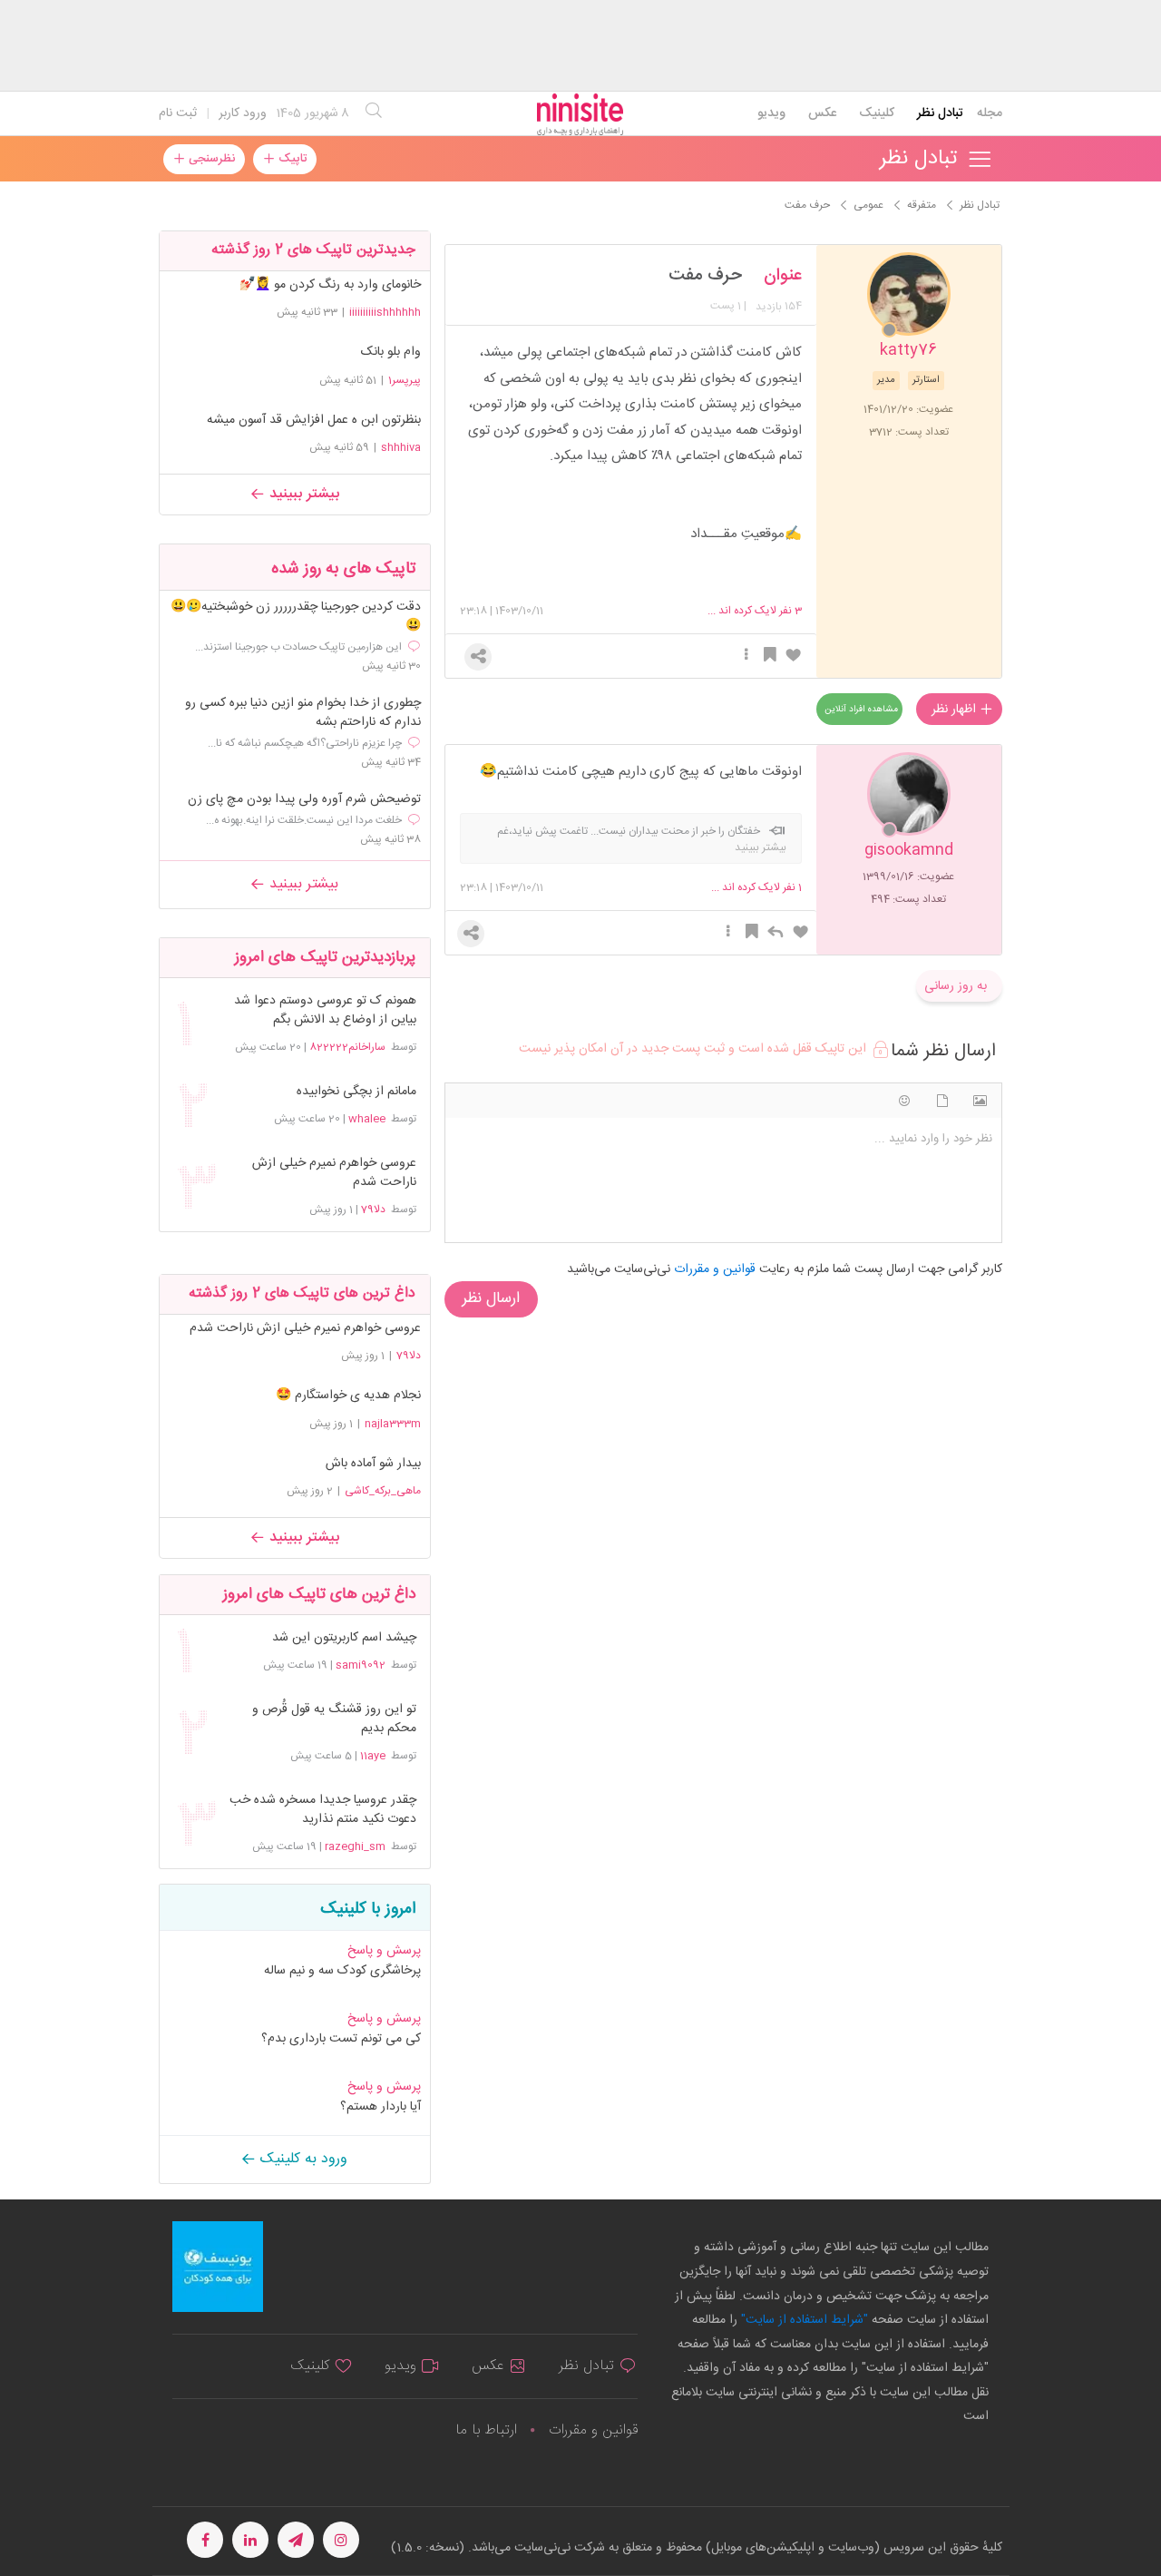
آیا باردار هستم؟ (380, 2107)
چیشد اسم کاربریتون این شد (344, 1638)
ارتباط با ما (486, 2430)
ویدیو (771, 113)
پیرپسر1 (405, 380)
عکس (822, 113)
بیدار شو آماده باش (373, 1464)
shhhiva (401, 447)
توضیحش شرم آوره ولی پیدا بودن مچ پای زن (304, 800)
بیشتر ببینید (302, 494)
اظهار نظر (956, 710)
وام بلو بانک (391, 352)
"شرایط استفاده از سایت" (803, 2320)
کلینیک (877, 113)
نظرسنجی (210, 159)
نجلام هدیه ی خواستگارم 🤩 (348, 1396)
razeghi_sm (355, 1846)
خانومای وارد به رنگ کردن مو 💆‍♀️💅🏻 (330, 285)
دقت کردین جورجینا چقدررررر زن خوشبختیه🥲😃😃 (296, 617)
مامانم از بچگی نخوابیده (356, 1092)
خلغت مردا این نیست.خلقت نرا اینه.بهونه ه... (304, 820)
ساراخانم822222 (347, 1047)
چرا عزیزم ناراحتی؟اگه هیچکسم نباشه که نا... (305, 743)
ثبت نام (178, 113)
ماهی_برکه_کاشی (383, 1491)
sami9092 (361, 1665)
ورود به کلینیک (302, 2159)
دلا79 (373, 1210)
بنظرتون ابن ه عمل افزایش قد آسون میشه (314, 420)
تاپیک (291, 159)
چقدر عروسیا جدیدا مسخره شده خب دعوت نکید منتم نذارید (323, 1810)
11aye (373, 1756)
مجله (990, 113)
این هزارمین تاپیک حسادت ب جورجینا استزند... (298, 647)
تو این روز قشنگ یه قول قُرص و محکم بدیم (334, 1719)
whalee (367, 1119)
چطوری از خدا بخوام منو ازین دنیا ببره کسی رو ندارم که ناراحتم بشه (303, 713)
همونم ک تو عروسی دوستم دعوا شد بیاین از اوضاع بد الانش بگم (325, 1011)
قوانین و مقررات (593, 2430)
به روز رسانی (956, 986)
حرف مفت (705, 276)
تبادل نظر (940, 113)
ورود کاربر (243, 113)
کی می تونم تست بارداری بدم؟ (341, 2039)
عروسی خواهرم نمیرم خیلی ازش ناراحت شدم (334, 1173)
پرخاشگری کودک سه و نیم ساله (342, 1971)
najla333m (393, 1424)
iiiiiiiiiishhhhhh (385, 312)
